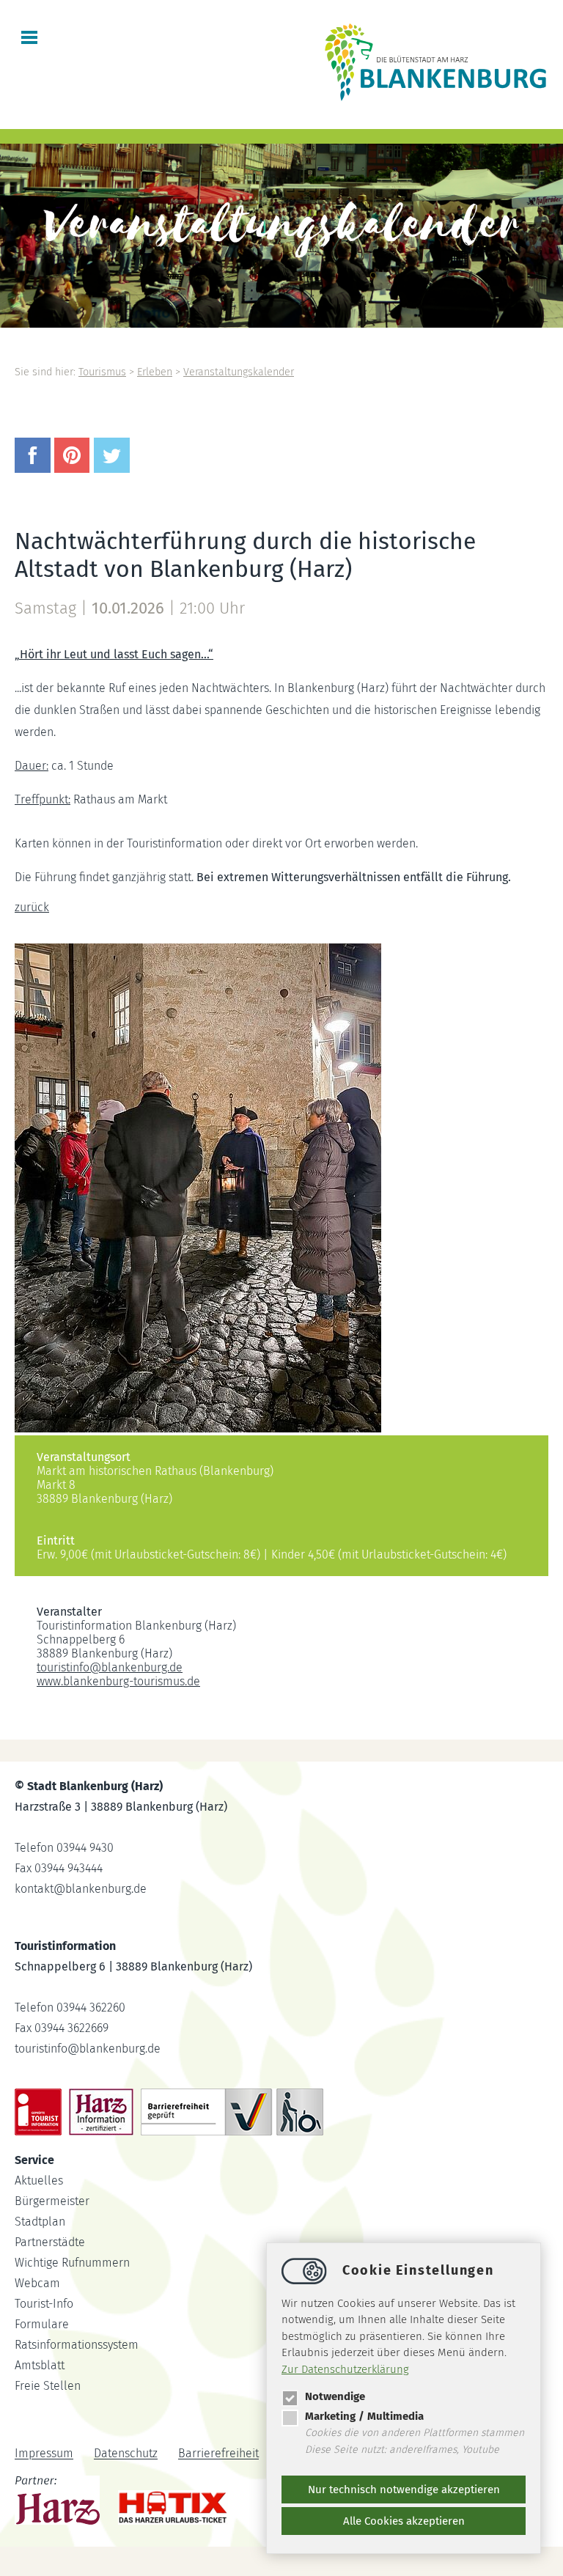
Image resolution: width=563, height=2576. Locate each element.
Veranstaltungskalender (239, 372)
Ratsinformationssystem (77, 2345)
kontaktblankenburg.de (81, 1889)
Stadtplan (40, 2222)
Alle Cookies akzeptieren (404, 2521)
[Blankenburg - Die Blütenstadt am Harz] (436, 100)
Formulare (42, 2324)
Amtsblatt (40, 2365)
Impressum (44, 2454)
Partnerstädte (50, 2242)
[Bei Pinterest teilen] (74, 469)
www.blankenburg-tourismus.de (118, 1681)
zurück (32, 907)
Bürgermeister (52, 2201)
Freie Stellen (48, 2386)
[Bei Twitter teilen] (114, 469)
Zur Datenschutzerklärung (345, 2369)
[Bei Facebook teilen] (34, 469)
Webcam (37, 2283)
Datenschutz (126, 2454)
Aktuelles (39, 2181)
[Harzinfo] (59, 2503)
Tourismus (102, 372)
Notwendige (335, 2396)
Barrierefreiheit (218, 2454)
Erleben (155, 372)
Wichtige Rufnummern (72, 2263)
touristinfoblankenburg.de (110, 1667)
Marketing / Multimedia (364, 2416)
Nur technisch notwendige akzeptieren (404, 2489)
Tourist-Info (44, 2304)
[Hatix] (168, 2504)
